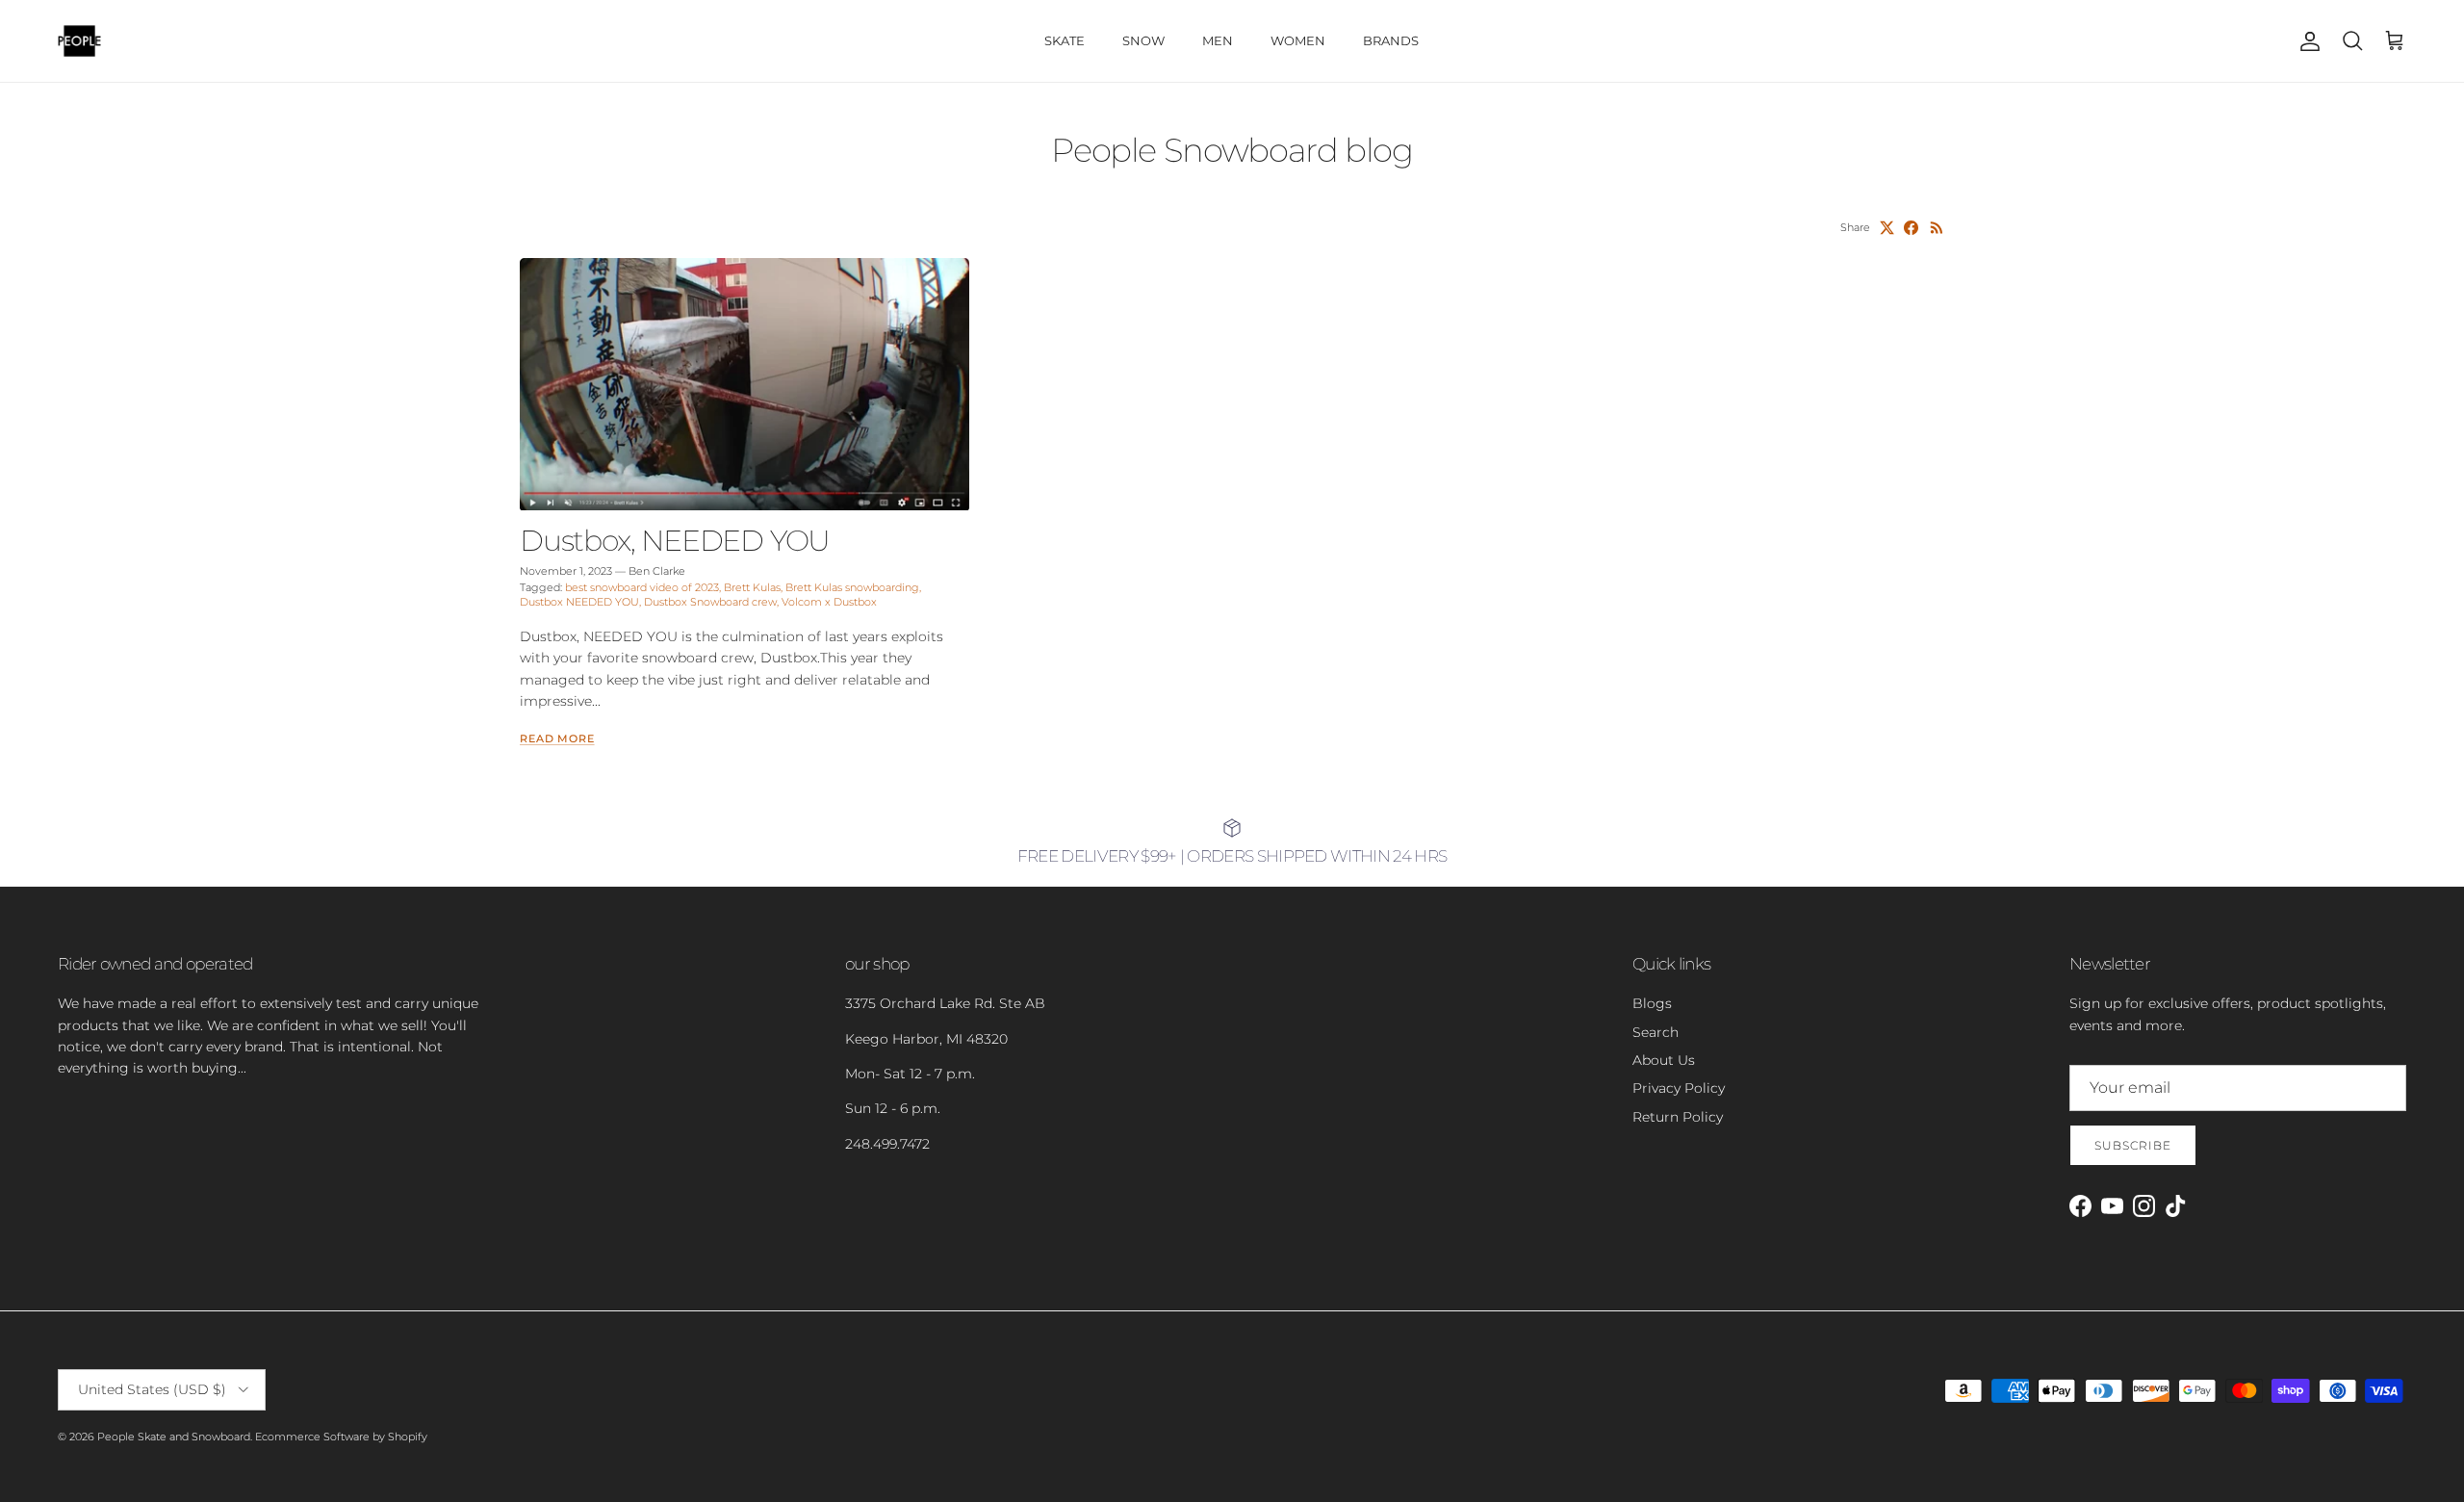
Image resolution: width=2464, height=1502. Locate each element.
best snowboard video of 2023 (642, 587)
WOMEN (1298, 40)
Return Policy (1678, 1117)
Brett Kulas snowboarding (852, 587)
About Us (1664, 1060)
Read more (557, 739)
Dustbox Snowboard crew (710, 602)
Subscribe (2133, 1145)
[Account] (2306, 41)
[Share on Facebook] (1911, 228)
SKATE (1065, 40)
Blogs (1652, 1003)
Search (1655, 1032)
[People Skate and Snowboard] (79, 41)
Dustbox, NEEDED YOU (675, 541)
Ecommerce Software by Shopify (341, 1437)
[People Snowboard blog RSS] (1937, 228)
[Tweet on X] (1887, 228)
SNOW (1143, 40)
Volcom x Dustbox (829, 602)
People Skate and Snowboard (174, 1437)
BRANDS (1391, 40)
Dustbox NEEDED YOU (579, 602)
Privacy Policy (1679, 1088)
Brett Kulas (752, 587)
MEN (1218, 40)
